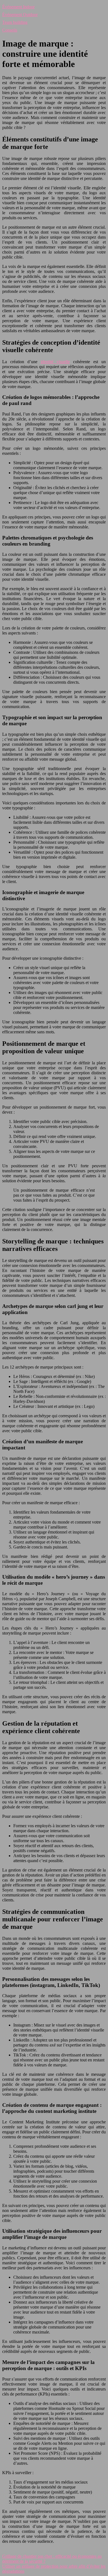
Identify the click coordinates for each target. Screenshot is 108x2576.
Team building (15, 22)
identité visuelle (55, 362)
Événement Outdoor (20, 15)
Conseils (10, 30)
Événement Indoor (18, 7)
